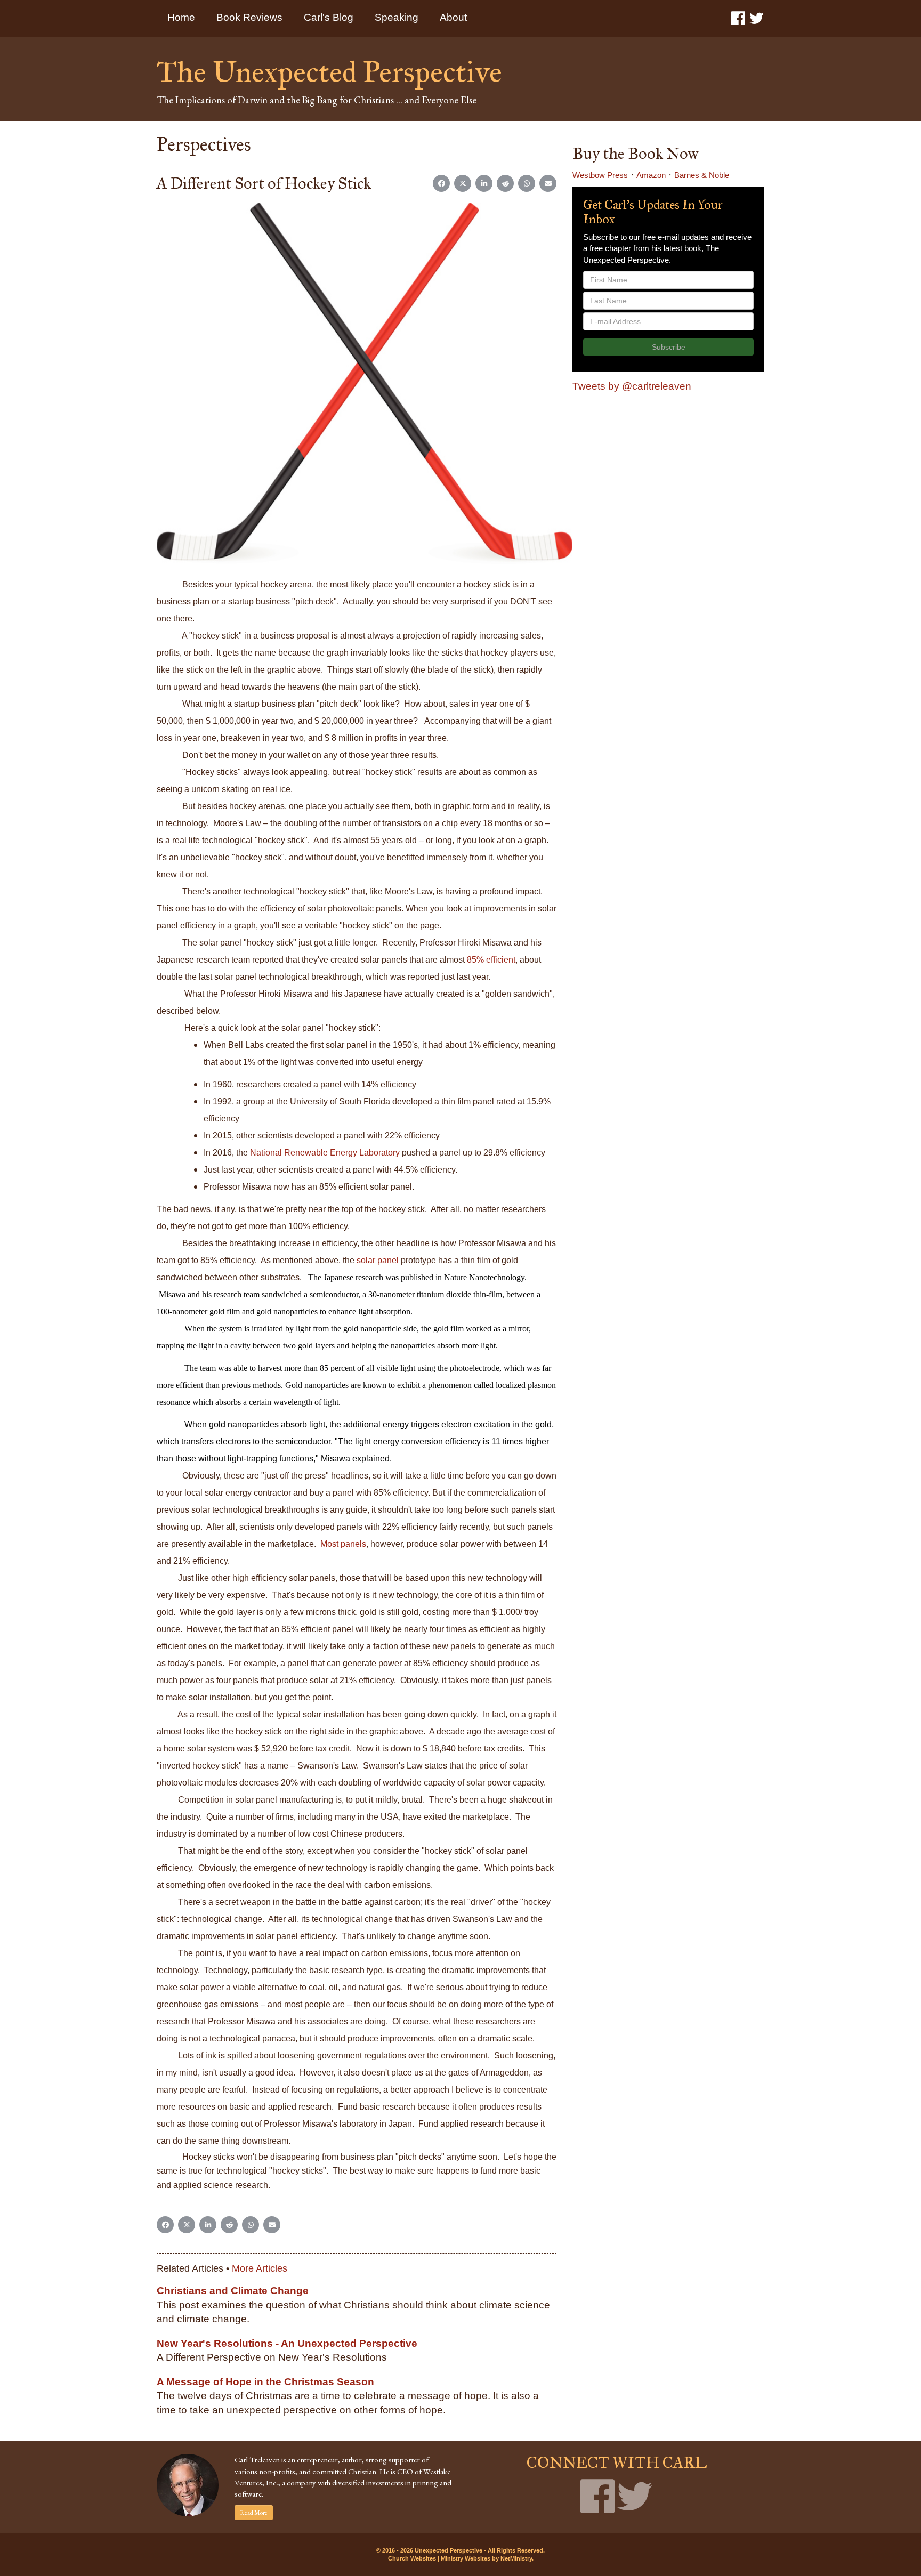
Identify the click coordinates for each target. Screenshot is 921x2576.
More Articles (260, 2268)
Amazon (651, 175)
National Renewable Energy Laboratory (325, 1153)
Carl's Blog (329, 17)
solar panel (378, 1260)
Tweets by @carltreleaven (632, 386)
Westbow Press (600, 175)
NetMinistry (516, 2558)
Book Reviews (249, 17)
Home (181, 17)
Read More (254, 2513)
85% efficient (491, 960)
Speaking (397, 17)
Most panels (343, 1544)
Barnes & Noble (702, 175)
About (453, 17)
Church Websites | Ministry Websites (440, 2558)
